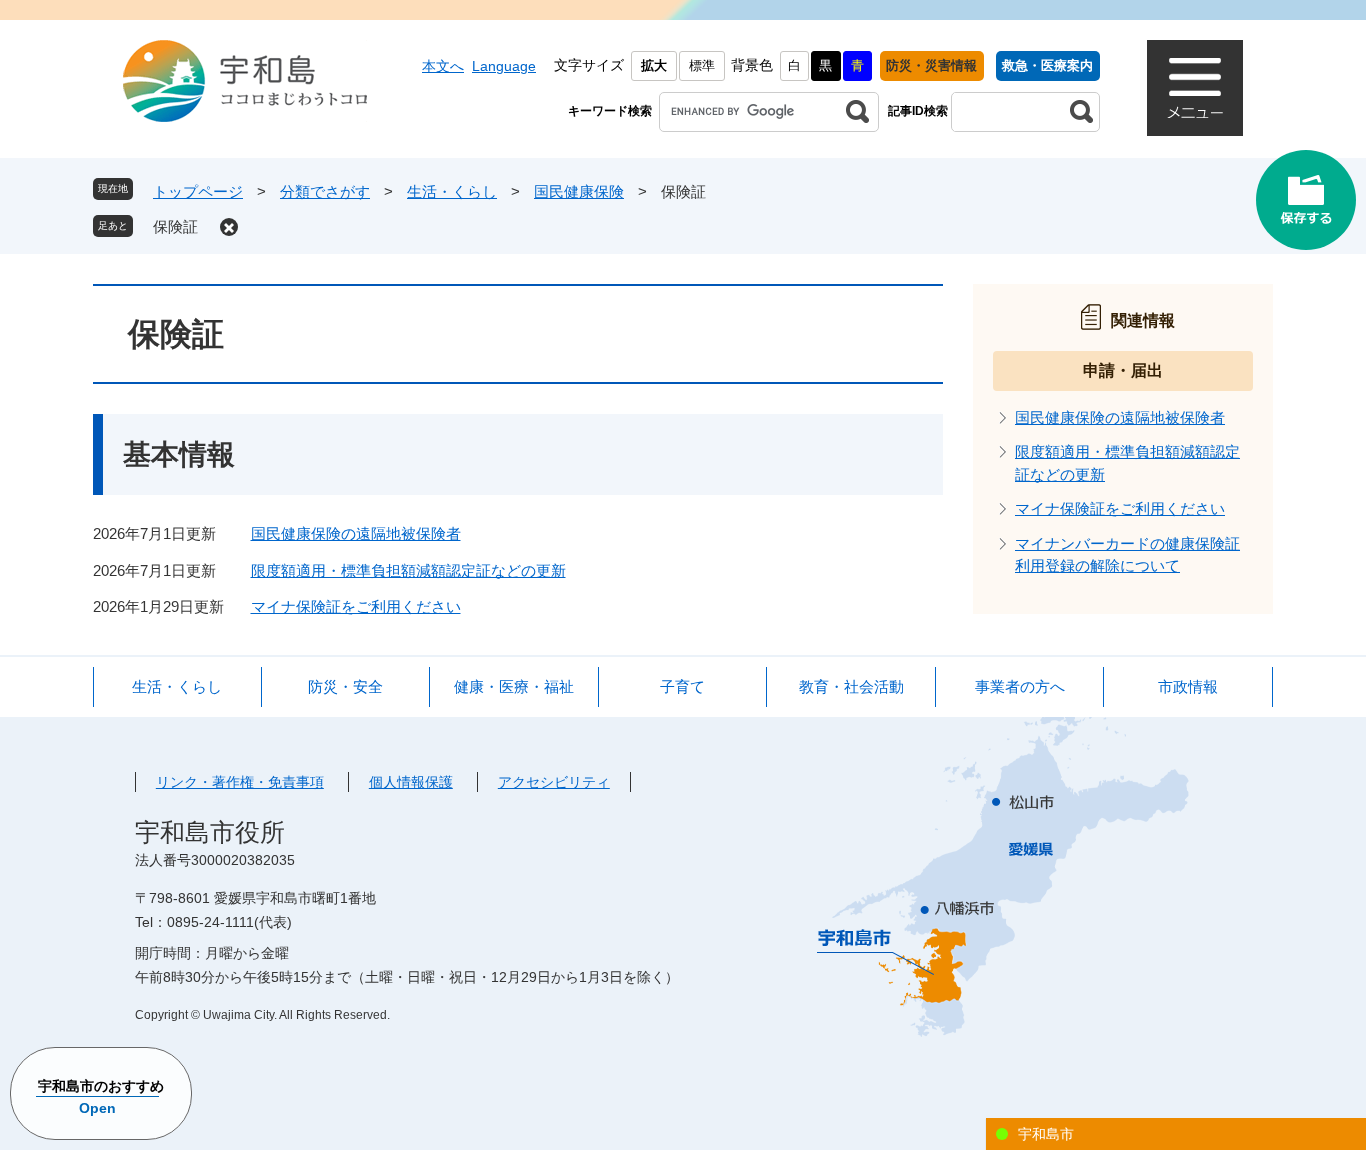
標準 (702, 65)
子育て (682, 686)
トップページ (198, 191)
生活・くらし (452, 191)
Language (504, 66)
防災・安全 (345, 686)
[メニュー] (1195, 88)
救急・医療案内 (1047, 65)
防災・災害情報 (931, 65)
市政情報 (1188, 686)
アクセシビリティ (554, 782)
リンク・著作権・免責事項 (240, 782)
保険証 (175, 226)
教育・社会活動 (851, 686)
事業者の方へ (1020, 686)
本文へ (443, 66)
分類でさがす (325, 191)
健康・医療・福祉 (514, 686)
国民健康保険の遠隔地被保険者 (356, 533)
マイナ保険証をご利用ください (356, 606)
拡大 (654, 65)
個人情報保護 (411, 782)
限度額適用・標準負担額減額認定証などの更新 (408, 570)
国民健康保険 (579, 191)
